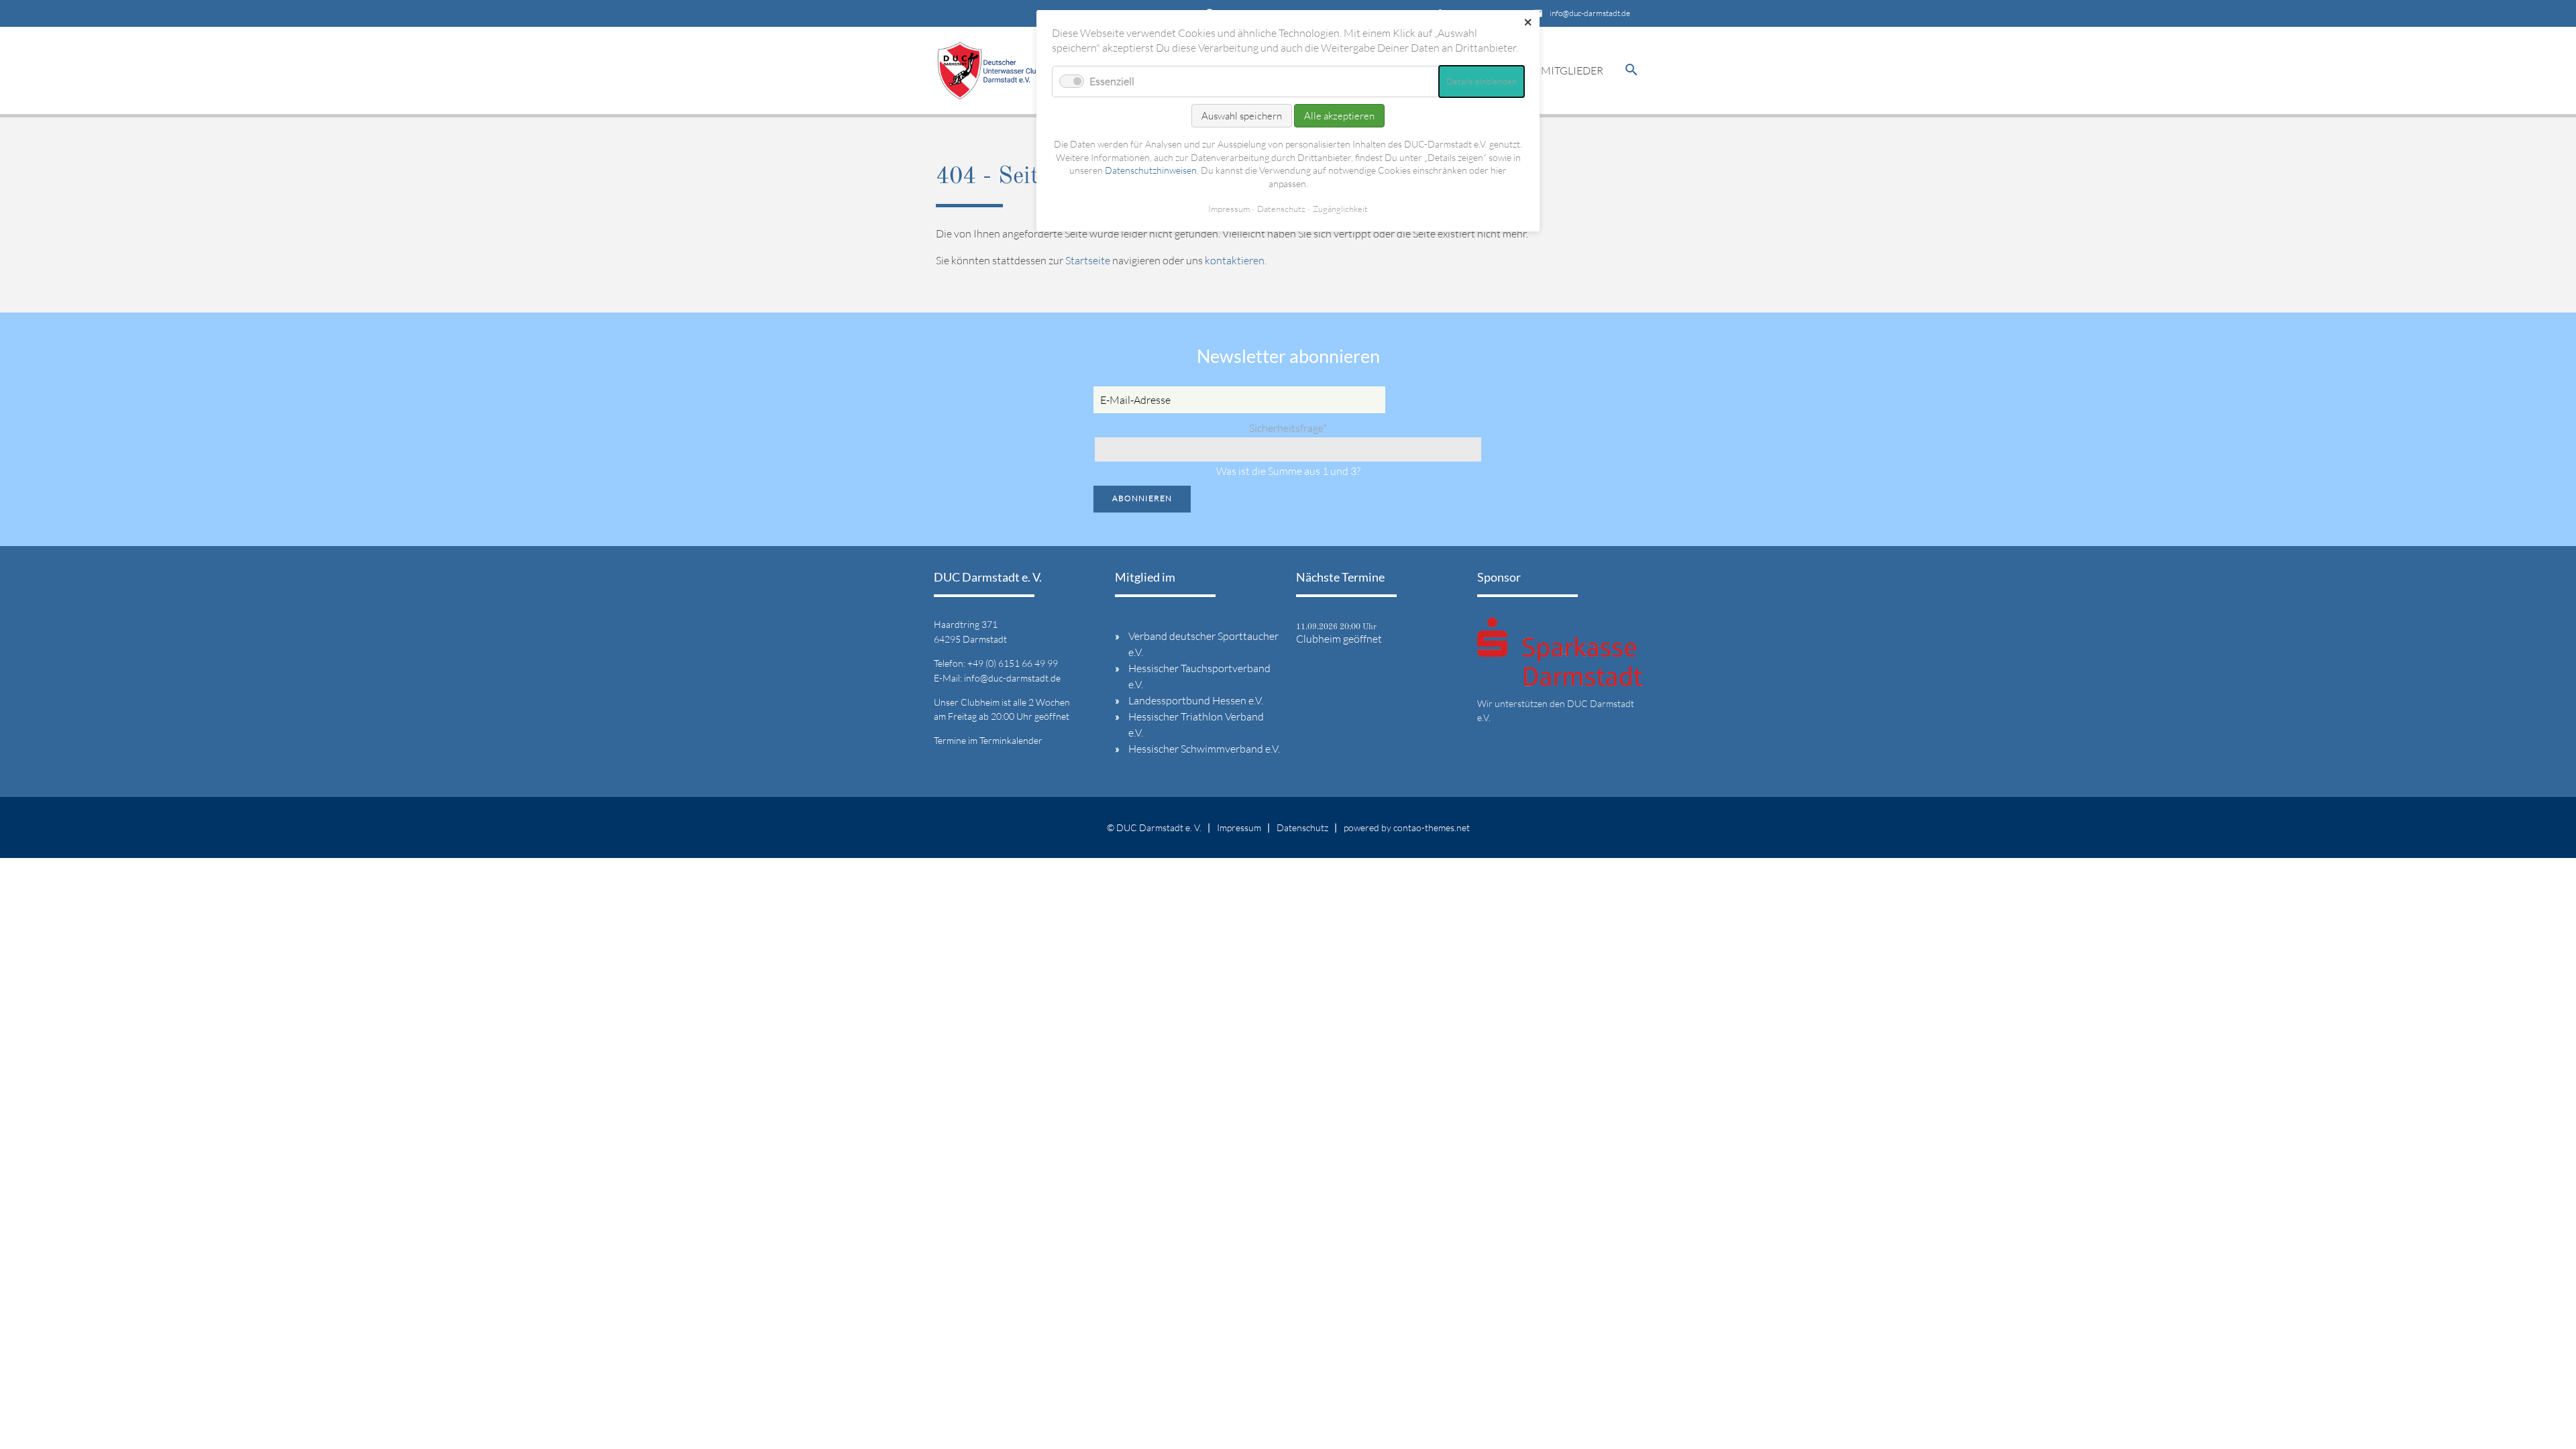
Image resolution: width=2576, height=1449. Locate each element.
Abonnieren (1142, 498)
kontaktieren (1235, 260)
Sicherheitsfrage (1288, 428)
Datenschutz (1302, 827)
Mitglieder (1572, 70)
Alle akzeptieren (1339, 116)
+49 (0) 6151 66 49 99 (1013, 663)
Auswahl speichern (1242, 116)
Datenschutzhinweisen (1151, 170)
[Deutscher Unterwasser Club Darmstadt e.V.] (989, 70)
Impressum (1239, 827)
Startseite (1088, 260)
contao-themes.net (1432, 827)
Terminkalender (1011, 740)
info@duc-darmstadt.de (1590, 13)
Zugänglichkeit (1340, 209)
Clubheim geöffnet (1339, 639)
